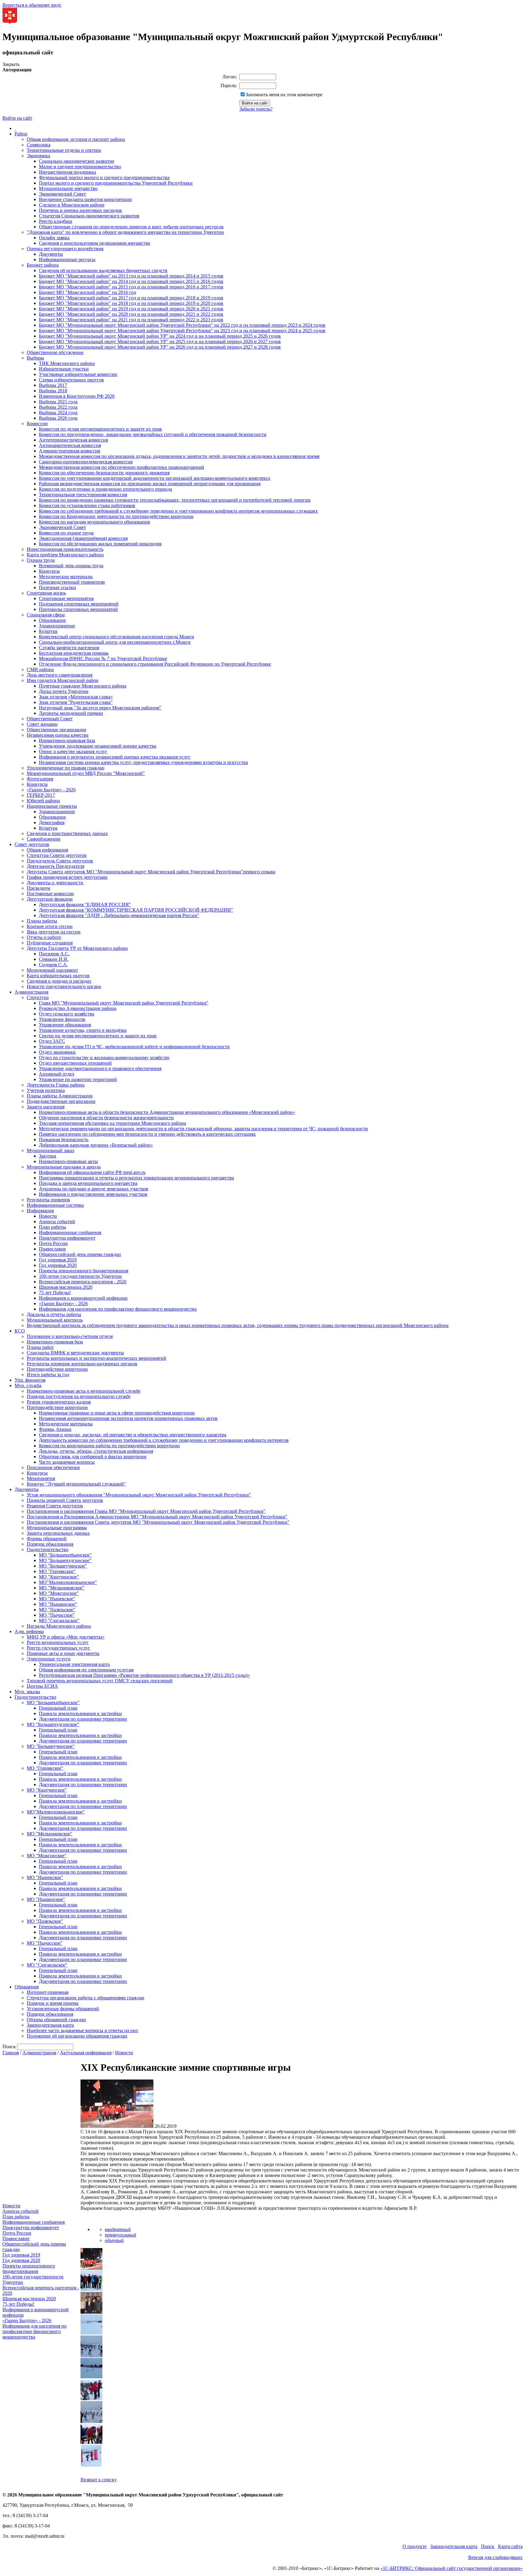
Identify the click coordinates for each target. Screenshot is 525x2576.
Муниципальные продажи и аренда (64, 1167)
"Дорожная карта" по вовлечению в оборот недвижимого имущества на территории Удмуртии (125, 232)
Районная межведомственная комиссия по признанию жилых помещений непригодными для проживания (150, 484)
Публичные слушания (50, 943)
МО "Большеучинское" (63, 1566)
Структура (38, 997)
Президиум (38, 888)
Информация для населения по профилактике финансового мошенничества (118, 1309)
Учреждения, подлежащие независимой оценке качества (98, 746)
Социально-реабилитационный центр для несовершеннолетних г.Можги (115, 642)
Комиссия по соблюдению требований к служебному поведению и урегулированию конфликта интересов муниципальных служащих (178, 511)
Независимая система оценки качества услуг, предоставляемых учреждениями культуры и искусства (143, 762)
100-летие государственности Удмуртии (80, 1276)
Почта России (53, 1243)
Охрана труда (41, 560)
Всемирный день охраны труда (71, 566)
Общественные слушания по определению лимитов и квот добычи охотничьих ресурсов (131, 227)
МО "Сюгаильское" (59, 1621)
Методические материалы (66, 577)
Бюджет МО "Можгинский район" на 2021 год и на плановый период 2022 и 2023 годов (131, 320)
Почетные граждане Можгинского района (83, 686)
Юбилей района (43, 801)
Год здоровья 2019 (58, 1260)
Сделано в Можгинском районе (72, 205)
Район (21, 134)
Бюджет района (43, 265)
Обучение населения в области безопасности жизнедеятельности (106, 1118)
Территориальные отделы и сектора (64, 150)
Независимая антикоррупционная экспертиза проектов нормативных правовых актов (128, 1418)
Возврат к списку (99, 2480)
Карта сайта (510, 2546)
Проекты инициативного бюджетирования (84, 1271)
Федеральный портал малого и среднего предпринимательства (104, 177)
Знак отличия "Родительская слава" (76, 702)
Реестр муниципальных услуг (58, 1642)
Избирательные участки (64, 369)
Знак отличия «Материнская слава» (76, 697)
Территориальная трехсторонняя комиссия (83, 495)
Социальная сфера (46, 615)
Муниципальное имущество (68, 188)
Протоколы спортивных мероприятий (78, 609)
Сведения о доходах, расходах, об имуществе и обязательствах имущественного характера (133, 1435)
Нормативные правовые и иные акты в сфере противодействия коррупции (117, 1413)
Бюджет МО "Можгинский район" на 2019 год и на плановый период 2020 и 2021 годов (131, 309)
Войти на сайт (17, 118)
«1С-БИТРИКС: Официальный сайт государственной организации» (451, 2568)
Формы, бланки (55, 1429)
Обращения (27, 1987)
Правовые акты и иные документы (63, 1653)
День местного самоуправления (60, 675)
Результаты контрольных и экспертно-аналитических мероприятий (96, 1358)
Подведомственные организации (61, 1101)
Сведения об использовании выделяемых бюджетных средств (103, 270)
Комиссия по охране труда (66, 533)
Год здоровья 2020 (58, 1265)
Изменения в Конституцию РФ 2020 (77, 396)
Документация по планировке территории (83, 1719)
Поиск (488, 2546)
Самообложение (44, 839)
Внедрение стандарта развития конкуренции (85, 199)
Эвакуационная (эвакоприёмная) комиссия (83, 538)
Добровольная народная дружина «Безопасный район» (96, 1145)
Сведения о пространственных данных (67, 833)
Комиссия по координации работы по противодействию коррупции (109, 1446)
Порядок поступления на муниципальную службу (79, 1396)
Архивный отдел (57, 1074)
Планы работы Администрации (60, 1096)
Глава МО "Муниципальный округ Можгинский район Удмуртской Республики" (124, 1003)
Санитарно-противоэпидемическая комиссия (86, 462)
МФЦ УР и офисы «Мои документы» (66, 1637)
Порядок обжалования (50, 1544)
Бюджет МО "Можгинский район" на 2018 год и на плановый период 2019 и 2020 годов (131, 303)
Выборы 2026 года (58, 418)
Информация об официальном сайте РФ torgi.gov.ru (92, 1172)
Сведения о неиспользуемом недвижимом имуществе (95, 243)
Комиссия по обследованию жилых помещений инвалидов (100, 544)
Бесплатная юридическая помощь (74, 653)
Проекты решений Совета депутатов (65, 1500)
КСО (20, 1331)
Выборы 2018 (53, 391)
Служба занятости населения (69, 648)
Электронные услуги (49, 1659)
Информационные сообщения (70, 1232)
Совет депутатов (32, 844)
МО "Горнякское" (57, 1571)
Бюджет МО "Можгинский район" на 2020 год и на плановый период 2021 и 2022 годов (131, 314)
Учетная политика (46, 1090)
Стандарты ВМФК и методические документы (75, 1353)
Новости (48, 1216)
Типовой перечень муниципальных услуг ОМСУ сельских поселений (100, 1681)
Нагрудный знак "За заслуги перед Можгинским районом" (100, 708)
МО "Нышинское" (58, 1604)
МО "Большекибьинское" (65, 1555)
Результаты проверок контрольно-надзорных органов (82, 1364)
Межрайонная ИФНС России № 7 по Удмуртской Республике (103, 659)
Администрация (31, 992)
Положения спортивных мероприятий (79, 604)
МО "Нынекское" (57, 1599)
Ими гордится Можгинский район (63, 680)
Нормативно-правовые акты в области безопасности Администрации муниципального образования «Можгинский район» (167, 1112)
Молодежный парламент (52, 970)
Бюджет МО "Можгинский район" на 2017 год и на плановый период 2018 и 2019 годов (131, 298)
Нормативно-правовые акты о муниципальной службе (84, 1391)
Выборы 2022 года (58, 407)
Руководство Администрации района (78, 1008)
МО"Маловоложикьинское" (68, 1582)
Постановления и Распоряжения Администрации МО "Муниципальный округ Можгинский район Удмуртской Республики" (157, 1517)
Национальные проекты (52, 806)
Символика (39, 145)
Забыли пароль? (256, 109)
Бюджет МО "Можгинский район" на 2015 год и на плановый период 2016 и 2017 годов (131, 287)
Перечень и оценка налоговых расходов (80, 210)
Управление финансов (62, 1019)
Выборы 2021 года (58, 402)
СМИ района (40, 669)
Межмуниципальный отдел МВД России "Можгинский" (86, 773)
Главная (11, 2053)
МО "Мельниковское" (62, 1588)
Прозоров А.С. (54, 954)
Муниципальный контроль (55, 1320)
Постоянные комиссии (50, 894)
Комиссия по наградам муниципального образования (94, 522)
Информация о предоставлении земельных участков (93, 1194)
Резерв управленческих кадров (59, 1402)
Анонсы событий (57, 1221)
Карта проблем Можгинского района (65, 555)
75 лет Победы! (55, 1293)
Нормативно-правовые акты (68, 1161)
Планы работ (40, 1347)
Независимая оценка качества (58, 735)
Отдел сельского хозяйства (67, 1014)
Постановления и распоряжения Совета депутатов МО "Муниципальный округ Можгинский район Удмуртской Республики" (158, 1522)
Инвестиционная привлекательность (65, 549)
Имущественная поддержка (67, 172)
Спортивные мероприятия (66, 598)
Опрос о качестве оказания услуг (73, 751)
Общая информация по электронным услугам (86, 1670)
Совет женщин (42, 724)
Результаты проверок (48, 1200)
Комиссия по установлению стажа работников (87, 505)
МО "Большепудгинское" (65, 1560)
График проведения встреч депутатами (67, 877)
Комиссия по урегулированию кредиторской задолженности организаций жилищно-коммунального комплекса (154, 478)
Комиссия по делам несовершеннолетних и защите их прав (100, 429)
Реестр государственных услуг (58, 1648)
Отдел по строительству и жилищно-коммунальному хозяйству (104, 1058)
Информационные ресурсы (67, 259)
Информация (40, 1211)
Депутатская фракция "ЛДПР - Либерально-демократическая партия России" (119, 915)
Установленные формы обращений (63, 2009)
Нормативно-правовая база (67, 740)
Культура (48, 631)
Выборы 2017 (53, 385)
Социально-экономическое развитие (77, 161)
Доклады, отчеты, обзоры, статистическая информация (96, 1451)
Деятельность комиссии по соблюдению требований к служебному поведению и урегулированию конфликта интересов (164, 1440)
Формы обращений (47, 1539)
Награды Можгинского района (59, 1626)
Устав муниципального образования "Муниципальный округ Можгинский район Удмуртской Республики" (139, 1495)
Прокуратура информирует (67, 1238)
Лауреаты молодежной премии (71, 713)
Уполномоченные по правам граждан (66, 768)
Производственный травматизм (72, 582)
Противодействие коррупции (57, 1369)
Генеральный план (58, 1708)
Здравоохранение (57, 626)
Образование (52, 620)
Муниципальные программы (57, 1528)
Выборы (35, 358)
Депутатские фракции (50, 899)
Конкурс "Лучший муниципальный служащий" (76, 1484)
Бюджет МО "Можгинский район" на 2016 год (87, 292)
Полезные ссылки (57, 587)
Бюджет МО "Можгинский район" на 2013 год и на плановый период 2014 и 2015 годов (131, 276)
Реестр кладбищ (55, 221)
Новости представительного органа (64, 986)
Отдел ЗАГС (52, 1041)
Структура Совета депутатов (57, 855)
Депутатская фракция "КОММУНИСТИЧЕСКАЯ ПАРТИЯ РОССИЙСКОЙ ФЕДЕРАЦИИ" (136, 910)
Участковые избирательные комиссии (78, 374)
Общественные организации (57, 730)
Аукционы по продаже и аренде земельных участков (94, 1189)
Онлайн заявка (54, 238)
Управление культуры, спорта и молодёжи (83, 1030)
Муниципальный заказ (50, 1150)
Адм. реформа (29, 1631)
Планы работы (42, 921)
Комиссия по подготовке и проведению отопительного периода (105, 489)
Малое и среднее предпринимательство (80, 167)
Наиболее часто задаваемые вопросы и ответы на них (82, 2030)
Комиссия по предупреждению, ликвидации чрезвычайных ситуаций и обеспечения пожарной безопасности (153, 434)
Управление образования (65, 1025)
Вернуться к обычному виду (32, 5)
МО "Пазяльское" (57, 1610)
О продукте (415, 2546)
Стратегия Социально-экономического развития (89, 216)
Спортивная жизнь (46, 593)
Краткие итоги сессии (50, 926)
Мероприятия (41, 1478)
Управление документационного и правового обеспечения (100, 1068)
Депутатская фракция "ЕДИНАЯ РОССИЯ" (85, 904)
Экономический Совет (62, 194)
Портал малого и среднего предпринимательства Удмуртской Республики (116, 183)
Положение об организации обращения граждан (77, 2036)
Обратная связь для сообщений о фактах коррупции (93, 1457)
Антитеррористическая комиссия (73, 440)
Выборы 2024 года (58, 413)
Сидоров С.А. (53, 965)
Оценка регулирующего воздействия (65, 249)
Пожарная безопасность (64, 1140)
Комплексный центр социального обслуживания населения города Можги (117, 637)
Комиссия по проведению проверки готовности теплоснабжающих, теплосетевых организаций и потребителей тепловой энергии (175, 500)
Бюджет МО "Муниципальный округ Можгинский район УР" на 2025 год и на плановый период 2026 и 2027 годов (160, 341)
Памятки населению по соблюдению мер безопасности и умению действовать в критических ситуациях (147, 1134)
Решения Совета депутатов (55, 1506)
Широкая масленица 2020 (66, 1287)
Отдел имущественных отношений (75, 1063)
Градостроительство (48, 1549)
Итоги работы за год (48, 1375)
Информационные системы (55, 1205)
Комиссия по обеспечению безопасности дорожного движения (104, 473)
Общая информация (47, 850)
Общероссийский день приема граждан (80, 1254)
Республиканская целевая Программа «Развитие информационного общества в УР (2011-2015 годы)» (144, 1675)
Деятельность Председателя (55, 866)
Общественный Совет (50, 719)
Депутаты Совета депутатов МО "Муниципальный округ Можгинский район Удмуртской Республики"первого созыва (151, 872)
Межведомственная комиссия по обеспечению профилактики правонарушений (122, 467)
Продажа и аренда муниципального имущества (88, 1183)
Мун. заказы (27, 1692)
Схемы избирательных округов (71, 380)
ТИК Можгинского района (67, 363)
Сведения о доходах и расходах (59, 981)
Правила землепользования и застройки (80, 1713)
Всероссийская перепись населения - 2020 (83, 1282)
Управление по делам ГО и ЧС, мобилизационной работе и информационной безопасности (134, 1047)
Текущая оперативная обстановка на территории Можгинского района (112, 1123)
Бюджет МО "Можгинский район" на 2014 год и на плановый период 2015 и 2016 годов (131, 281)
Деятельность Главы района (56, 1085)
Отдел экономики (57, 1052)
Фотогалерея (40, 779)
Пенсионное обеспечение (53, 1467)
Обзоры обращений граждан (56, 2020)
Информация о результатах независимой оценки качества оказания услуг (115, 757)
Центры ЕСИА (42, 1686)
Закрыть (11, 64)
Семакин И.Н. (54, 959)
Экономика (38, 156)
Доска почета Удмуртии (64, 691)
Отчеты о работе (44, 937)
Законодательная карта (50, 2025)
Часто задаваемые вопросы (67, 1462)
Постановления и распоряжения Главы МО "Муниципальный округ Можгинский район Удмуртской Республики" (146, 1511)
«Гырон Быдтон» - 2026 (51, 790)
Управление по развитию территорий (78, 1079)
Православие (52, 1249)
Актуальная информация (86, 2053)
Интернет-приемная (48, 1992)
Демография (52, 822)
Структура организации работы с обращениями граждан (86, 1998)
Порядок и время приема (53, 2003)
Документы (51, 254)
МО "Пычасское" (57, 1615)
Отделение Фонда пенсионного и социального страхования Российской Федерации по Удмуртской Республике (155, 664)
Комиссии (37, 423)
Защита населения (46, 1107)
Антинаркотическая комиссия (70, 445)
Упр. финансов (30, 1380)
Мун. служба (28, 1385)
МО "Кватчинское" (59, 1577)
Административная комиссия (69, 451)
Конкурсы (49, 571)
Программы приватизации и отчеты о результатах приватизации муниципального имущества (136, 1178)
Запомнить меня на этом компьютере (284, 95)
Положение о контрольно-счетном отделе (70, 1336)
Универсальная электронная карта (74, 1664)
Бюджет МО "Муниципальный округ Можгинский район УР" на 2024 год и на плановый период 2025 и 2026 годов (160, 336)
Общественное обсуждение (55, 352)
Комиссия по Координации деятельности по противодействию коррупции (116, 516)
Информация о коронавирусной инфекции (83, 1298)
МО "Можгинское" (59, 1593)
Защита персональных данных (58, 1533)
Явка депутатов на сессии (54, 932)
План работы (52, 1227)
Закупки (48, 1156)
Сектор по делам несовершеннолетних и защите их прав (98, 1036)
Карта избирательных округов (58, 976)
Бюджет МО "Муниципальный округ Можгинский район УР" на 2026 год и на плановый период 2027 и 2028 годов (160, 347)
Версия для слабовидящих (495, 2557)
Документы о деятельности (55, 883)
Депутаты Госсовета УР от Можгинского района (77, 948)
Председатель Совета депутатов (60, 861)
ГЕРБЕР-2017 (41, 795)
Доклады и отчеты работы (54, 1314)
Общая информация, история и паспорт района (76, 139)
